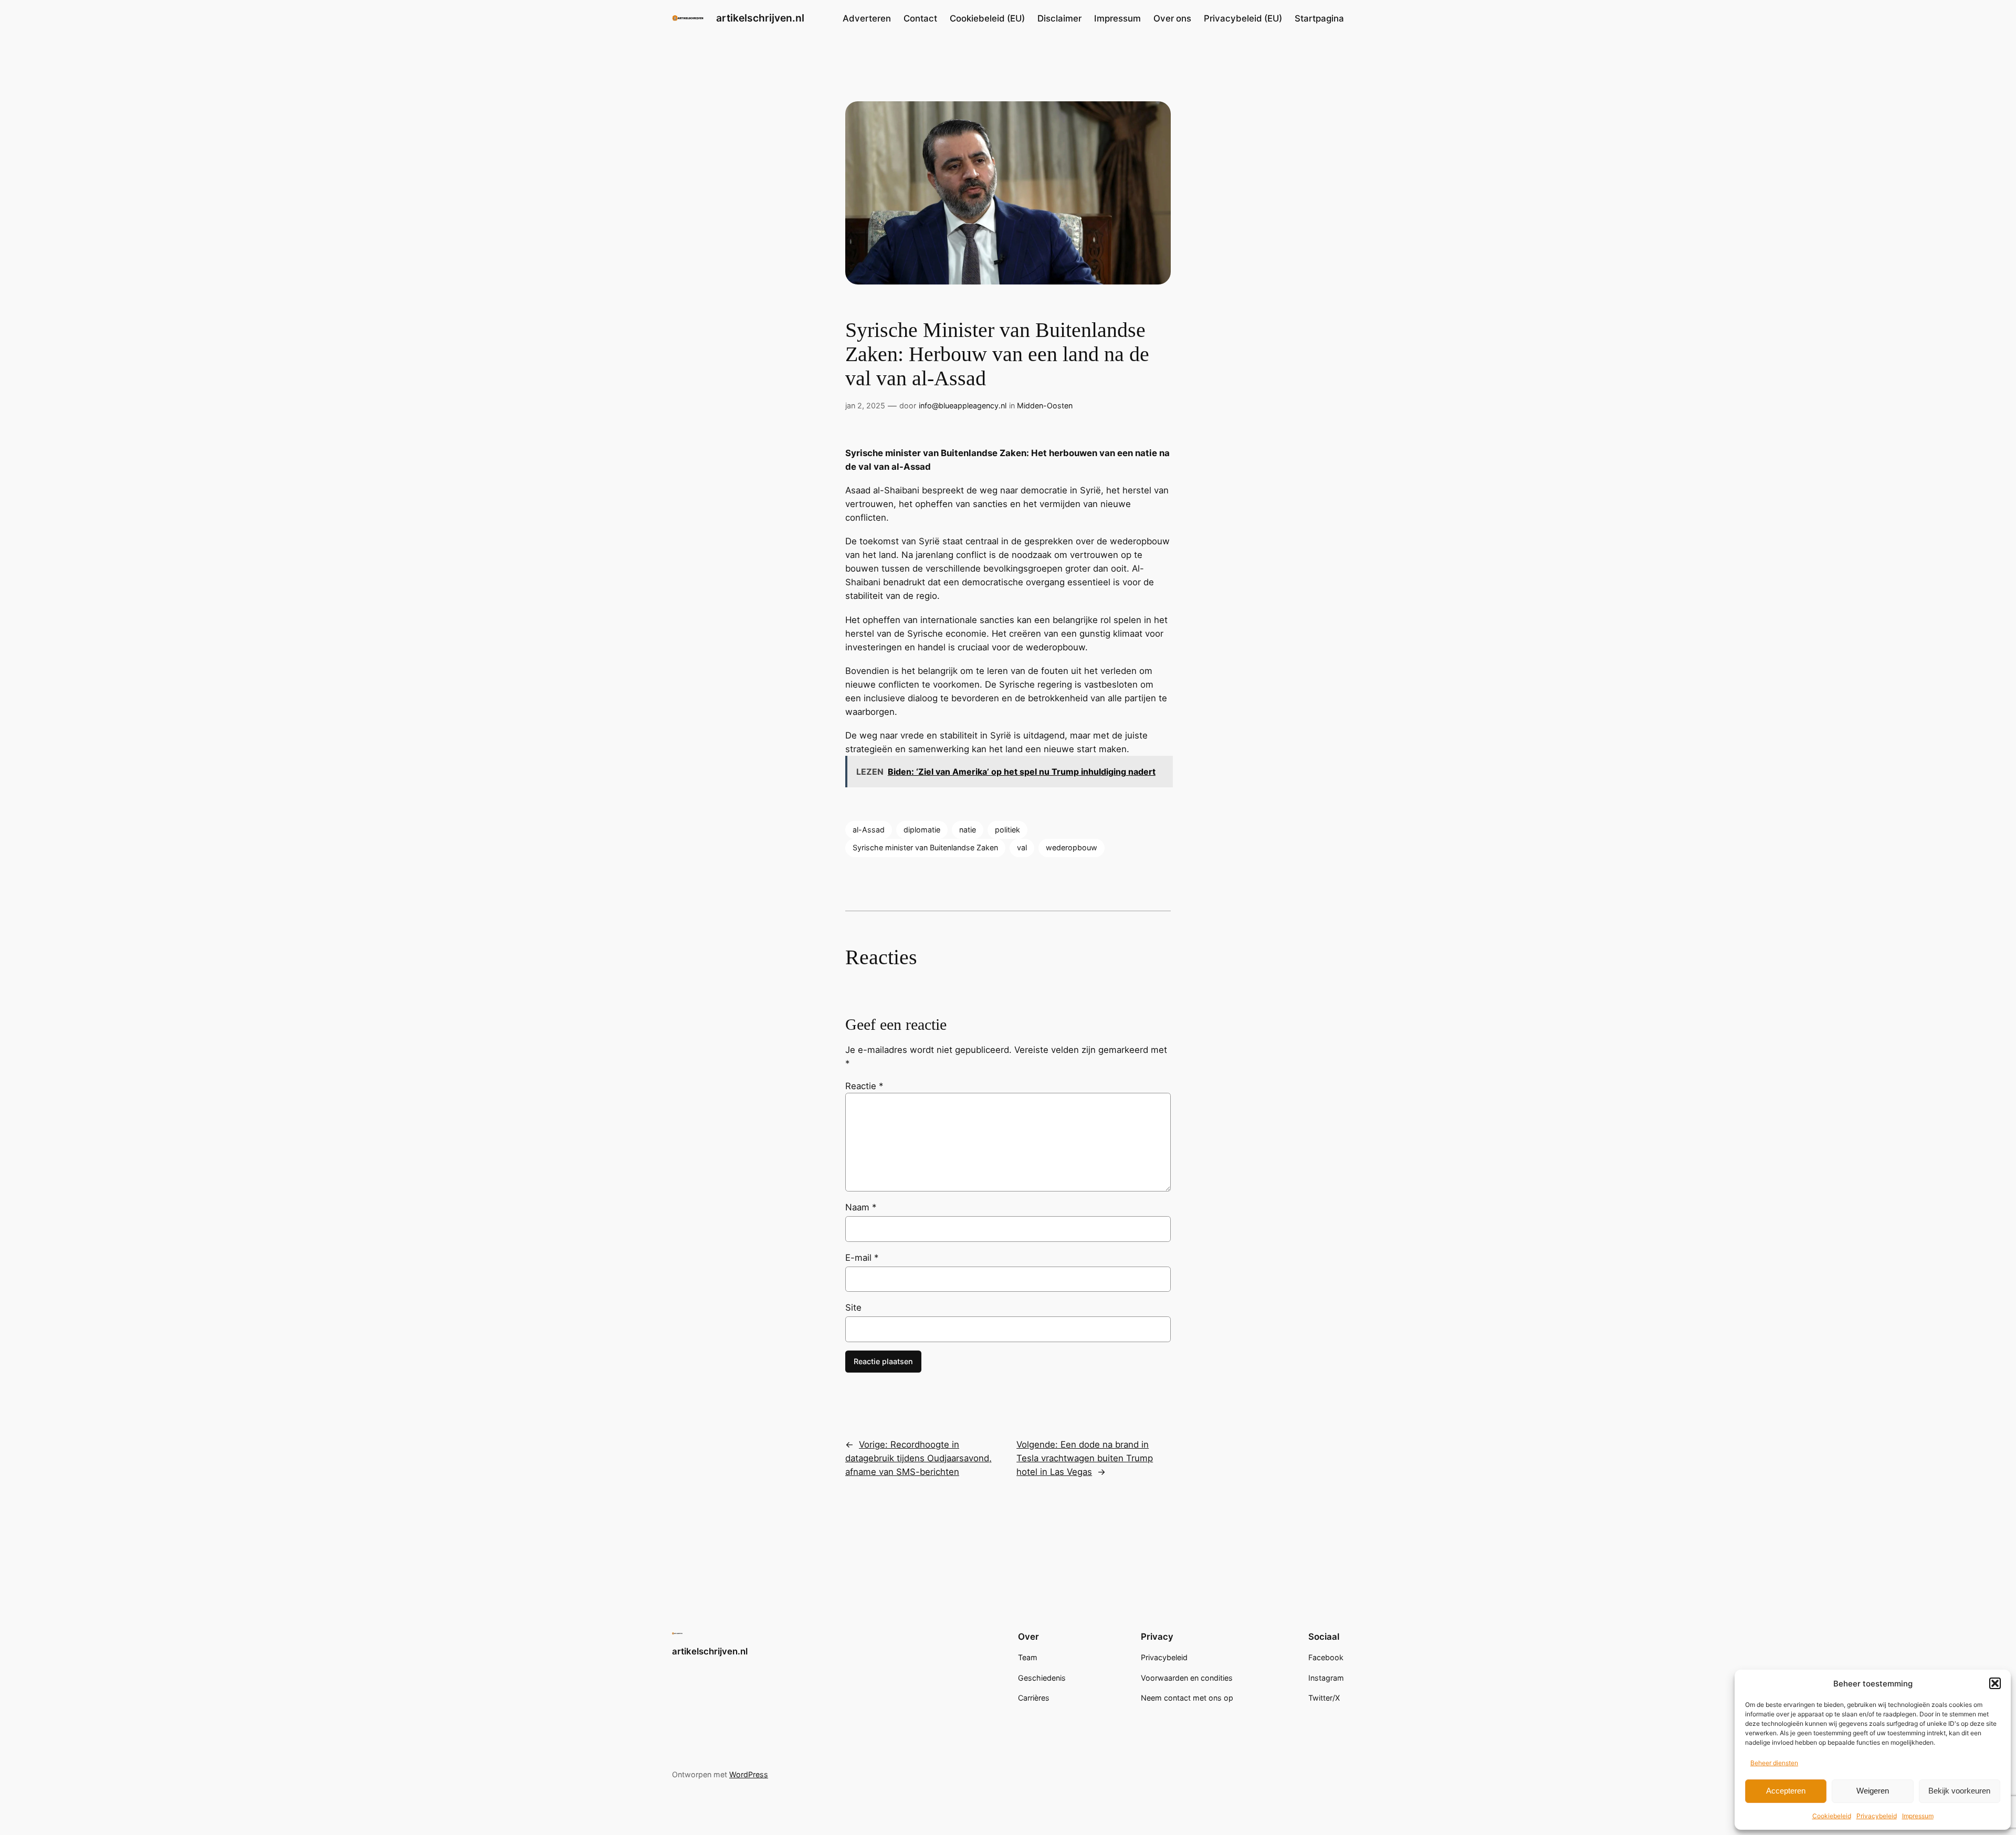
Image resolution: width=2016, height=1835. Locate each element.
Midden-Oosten (1045, 405)
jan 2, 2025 (865, 405)
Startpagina (1319, 18)
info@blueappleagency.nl (963, 405)
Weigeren (1873, 1791)
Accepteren (1786, 1791)
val (1022, 847)
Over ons (1172, 18)
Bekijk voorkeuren (1959, 1791)
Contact (920, 18)
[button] (1995, 1683)
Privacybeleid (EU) (1243, 18)
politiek (1007, 830)
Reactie (864, 1086)
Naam (861, 1207)
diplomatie (922, 830)
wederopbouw (1072, 847)
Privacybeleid (1877, 1816)
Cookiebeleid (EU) (987, 18)
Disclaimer (1059, 18)
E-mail (862, 1258)
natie (968, 830)
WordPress (749, 1774)
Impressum (1918, 1816)
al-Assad (869, 830)
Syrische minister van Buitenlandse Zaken (925, 847)
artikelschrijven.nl (760, 18)
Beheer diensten (1774, 1763)
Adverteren (867, 18)
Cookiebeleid (1832, 1816)
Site (853, 1307)
